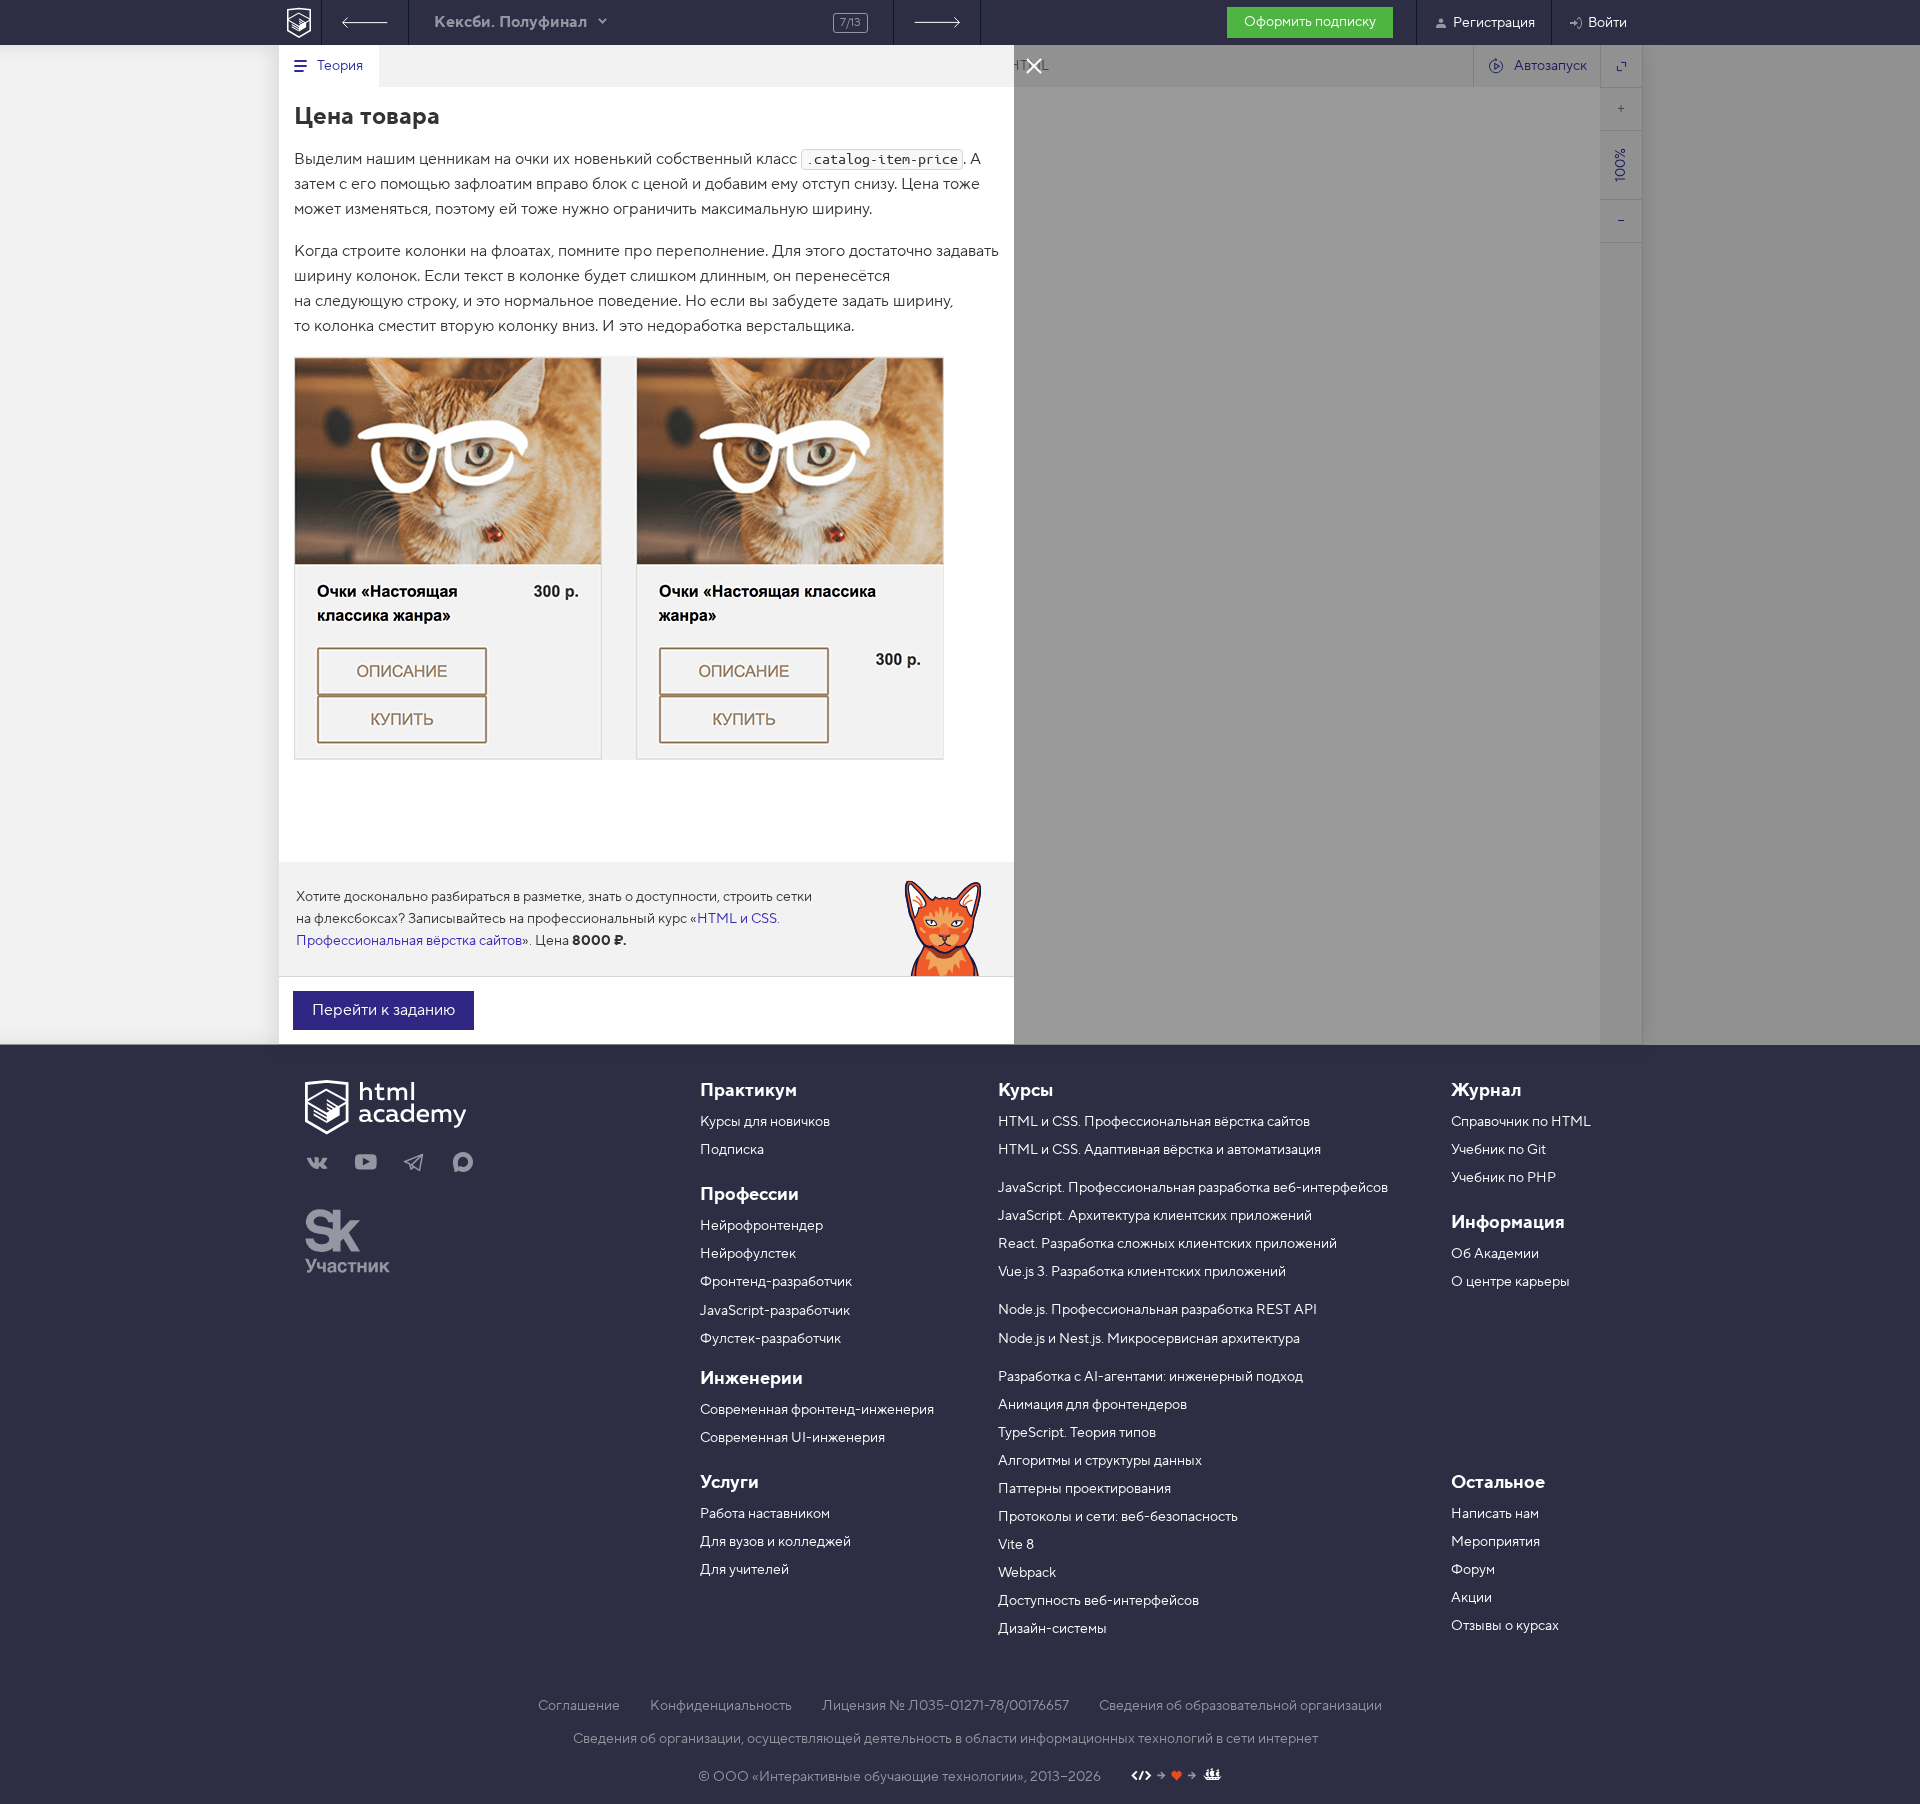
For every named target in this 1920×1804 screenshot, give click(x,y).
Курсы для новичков (765, 1122)
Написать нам (1495, 1514)
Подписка (732, 1150)
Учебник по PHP (1503, 1178)
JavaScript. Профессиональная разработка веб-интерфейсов (1193, 1188)
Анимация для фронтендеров (1092, 1405)
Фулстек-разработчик (770, 1339)
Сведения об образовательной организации (1240, 1706)
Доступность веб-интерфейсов (1098, 1601)
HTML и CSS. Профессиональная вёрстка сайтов (1154, 1122)
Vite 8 (1016, 1545)
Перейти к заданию (383, 1010)
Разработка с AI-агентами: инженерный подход (1150, 1377)
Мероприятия (1495, 1542)
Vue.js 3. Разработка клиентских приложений (1142, 1272)
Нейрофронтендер (761, 1226)
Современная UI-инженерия (792, 1438)
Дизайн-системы (1052, 1629)
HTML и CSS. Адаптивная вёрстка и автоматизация (1159, 1150)
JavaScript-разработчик (775, 1311)
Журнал (1486, 1090)
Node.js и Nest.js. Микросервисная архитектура (1149, 1339)
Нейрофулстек (748, 1254)
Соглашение (579, 1706)
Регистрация (1494, 23)
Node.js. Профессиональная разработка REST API (1157, 1310)
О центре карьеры (1510, 1282)
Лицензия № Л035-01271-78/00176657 (945, 1706)
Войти (1607, 23)
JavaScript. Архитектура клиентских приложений (1155, 1216)
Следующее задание (937, 22)
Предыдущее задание (365, 22)
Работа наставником (765, 1514)
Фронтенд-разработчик (776, 1282)
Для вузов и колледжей (775, 1542)
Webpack (1027, 1573)
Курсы (1025, 1090)
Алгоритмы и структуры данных (1100, 1461)
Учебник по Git (1498, 1150)
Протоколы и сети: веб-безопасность (1118, 1517)
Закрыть (1034, 65)
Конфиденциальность (721, 1706)
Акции (1471, 1598)
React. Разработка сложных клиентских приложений (1167, 1244)
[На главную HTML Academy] (299, 22)
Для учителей (744, 1570)
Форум (1473, 1570)
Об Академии (1495, 1254)
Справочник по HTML (1521, 1122)
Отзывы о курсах (1505, 1626)
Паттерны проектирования (1084, 1489)
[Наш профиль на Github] (1176, 1777)
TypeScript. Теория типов (1077, 1433)
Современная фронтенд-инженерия (817, 1410)
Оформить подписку (1310, 22)
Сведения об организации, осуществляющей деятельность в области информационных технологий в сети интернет (945, 1739)
